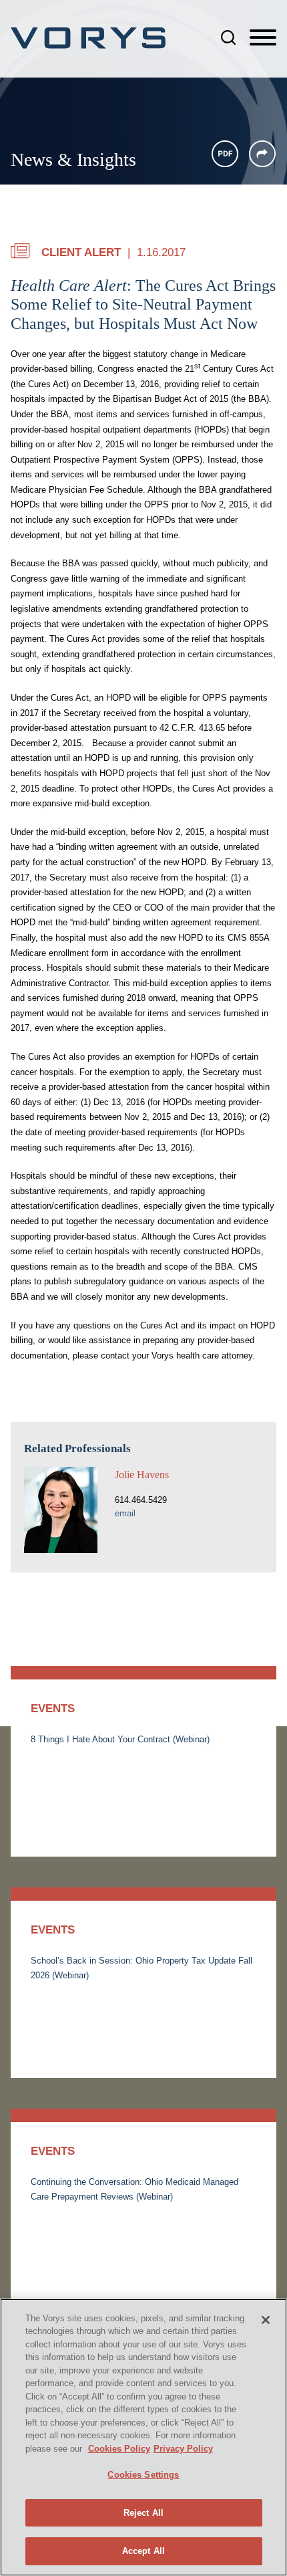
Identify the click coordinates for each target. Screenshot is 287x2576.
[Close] (266, 2320)
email (125, 1513)
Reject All (143, 2513)
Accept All (143, 2551)
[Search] (228, 37)
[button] (262, 154)
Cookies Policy (119, 2449)
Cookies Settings (143, 2475)
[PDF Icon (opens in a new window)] (225, 154)
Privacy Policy (183, 2449)
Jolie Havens (142, 1475)
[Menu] (263, 38)
